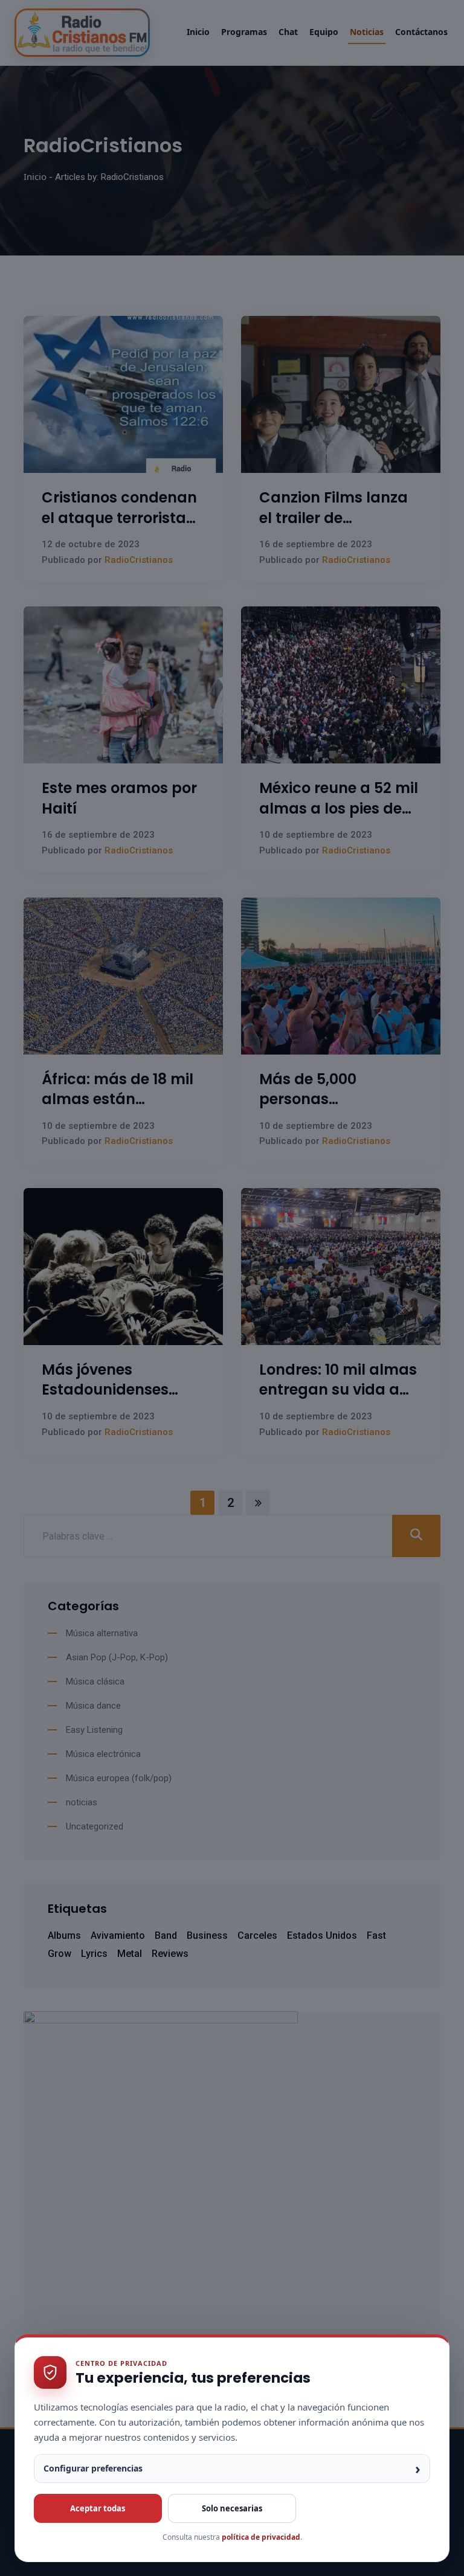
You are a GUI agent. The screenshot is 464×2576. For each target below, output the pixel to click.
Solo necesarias (232, 2508)
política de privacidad (261, 2537)
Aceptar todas (98, 2508)
